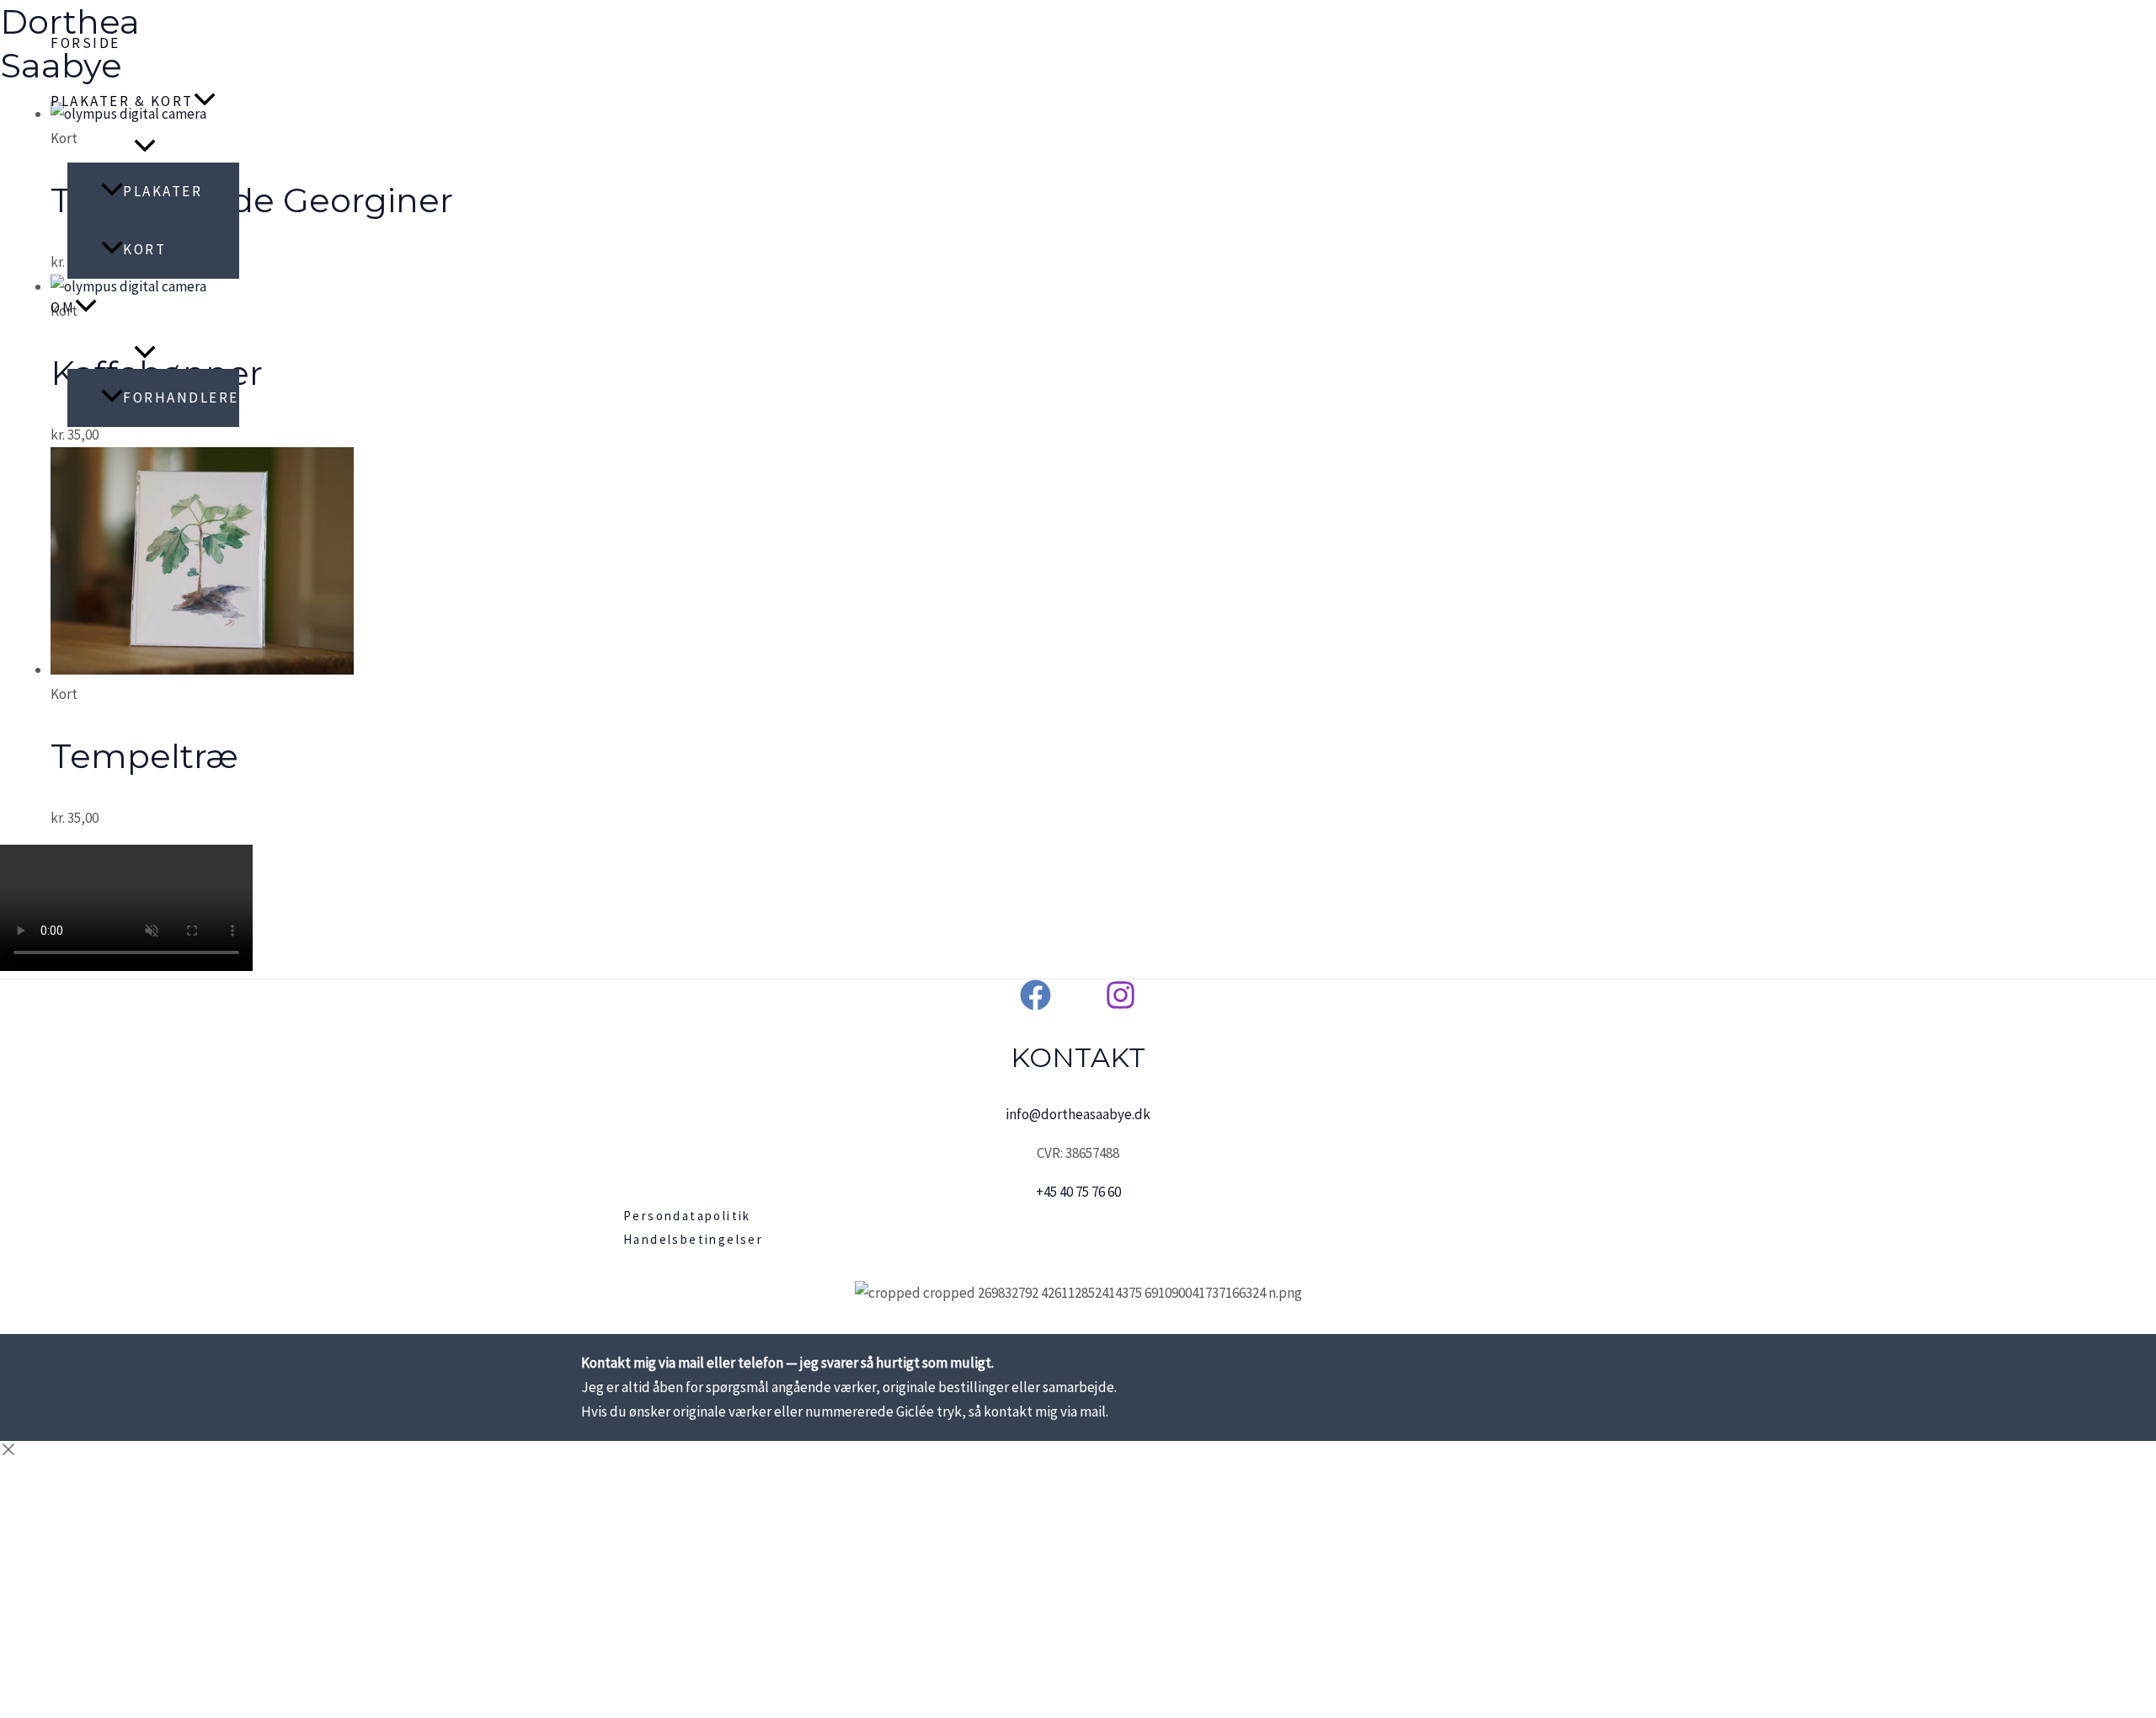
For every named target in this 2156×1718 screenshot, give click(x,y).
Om (63, 307)
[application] (205, 101)
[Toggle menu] (145, 147)
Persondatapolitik (687, 1216)
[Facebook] (1035, 1006)
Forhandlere (181, 397)
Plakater (163, 191)
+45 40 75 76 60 (1078, 1192)
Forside (85, 43)
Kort (144, 249)
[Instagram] (1121, 1006)
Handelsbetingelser (693, 1239)
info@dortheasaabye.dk (1078, 1114)
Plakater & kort (122, 101)
